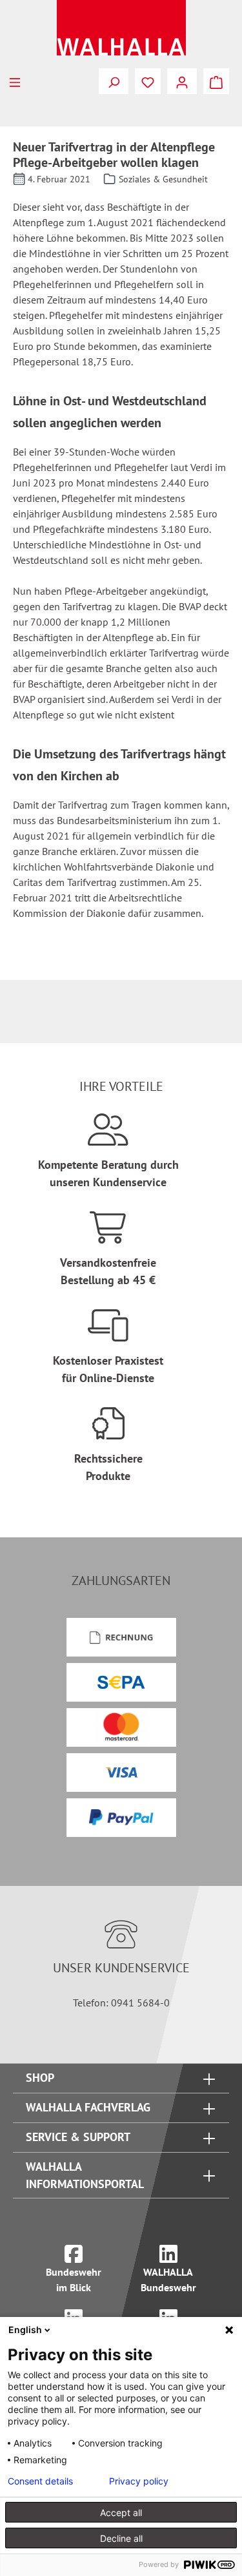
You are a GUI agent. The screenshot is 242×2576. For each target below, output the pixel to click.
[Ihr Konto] (182, 81)
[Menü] (15, 81)
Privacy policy (139, 2481)
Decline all (121, 2538)
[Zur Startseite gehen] (121, 28)
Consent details (40, 2481)
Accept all (121, 2513)
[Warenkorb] (216, 81)
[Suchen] (114, 81)
